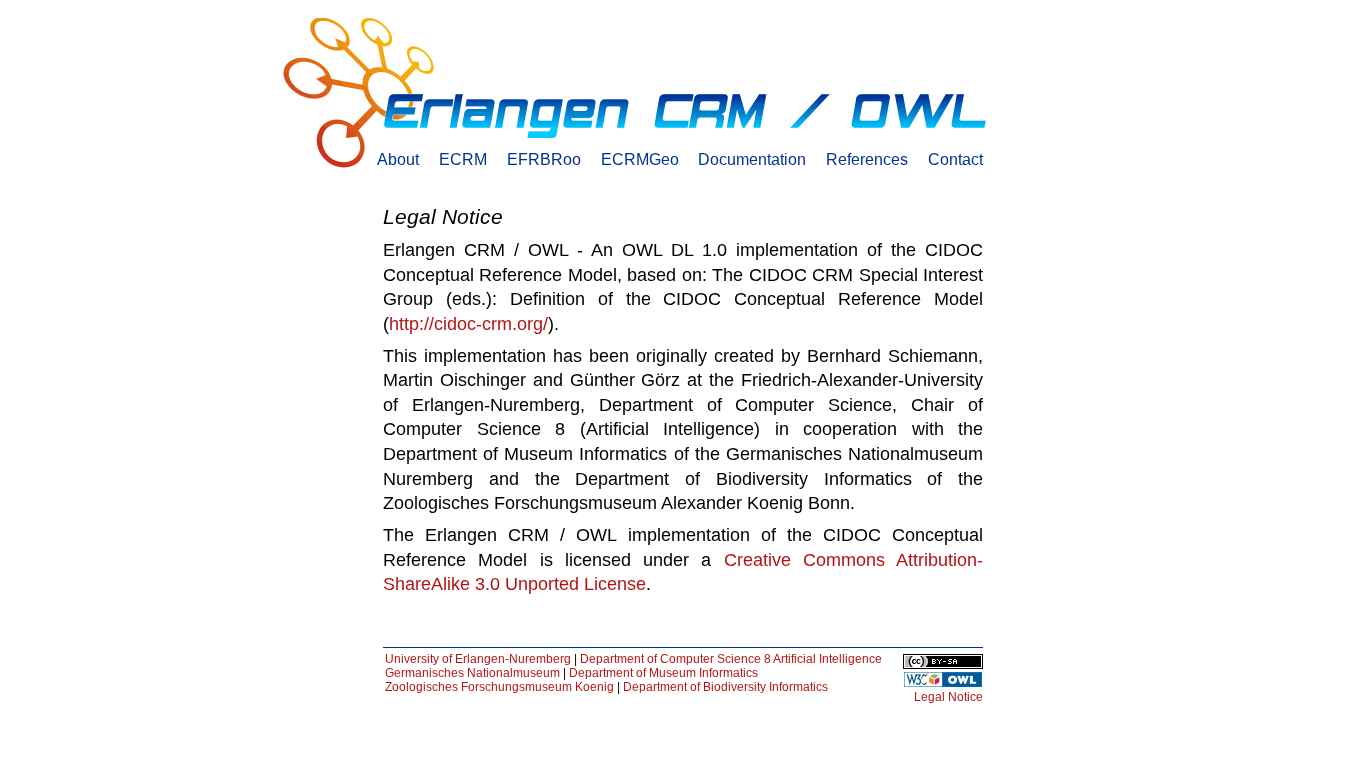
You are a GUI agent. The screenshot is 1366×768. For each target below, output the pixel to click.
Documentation (752, 159)
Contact (955, 159)
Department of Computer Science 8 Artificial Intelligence (731, 659)
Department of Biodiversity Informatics (725, 687)
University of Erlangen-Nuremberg (478, 659)
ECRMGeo (640, 159)
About (398, 159)
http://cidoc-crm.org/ (468, 324)
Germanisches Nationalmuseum (472, 673)
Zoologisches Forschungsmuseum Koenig (499, 687)
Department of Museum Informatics (663, 673)
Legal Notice (948, 697)
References (867, 159)
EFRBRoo (544, 159)
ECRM (463, 159)
